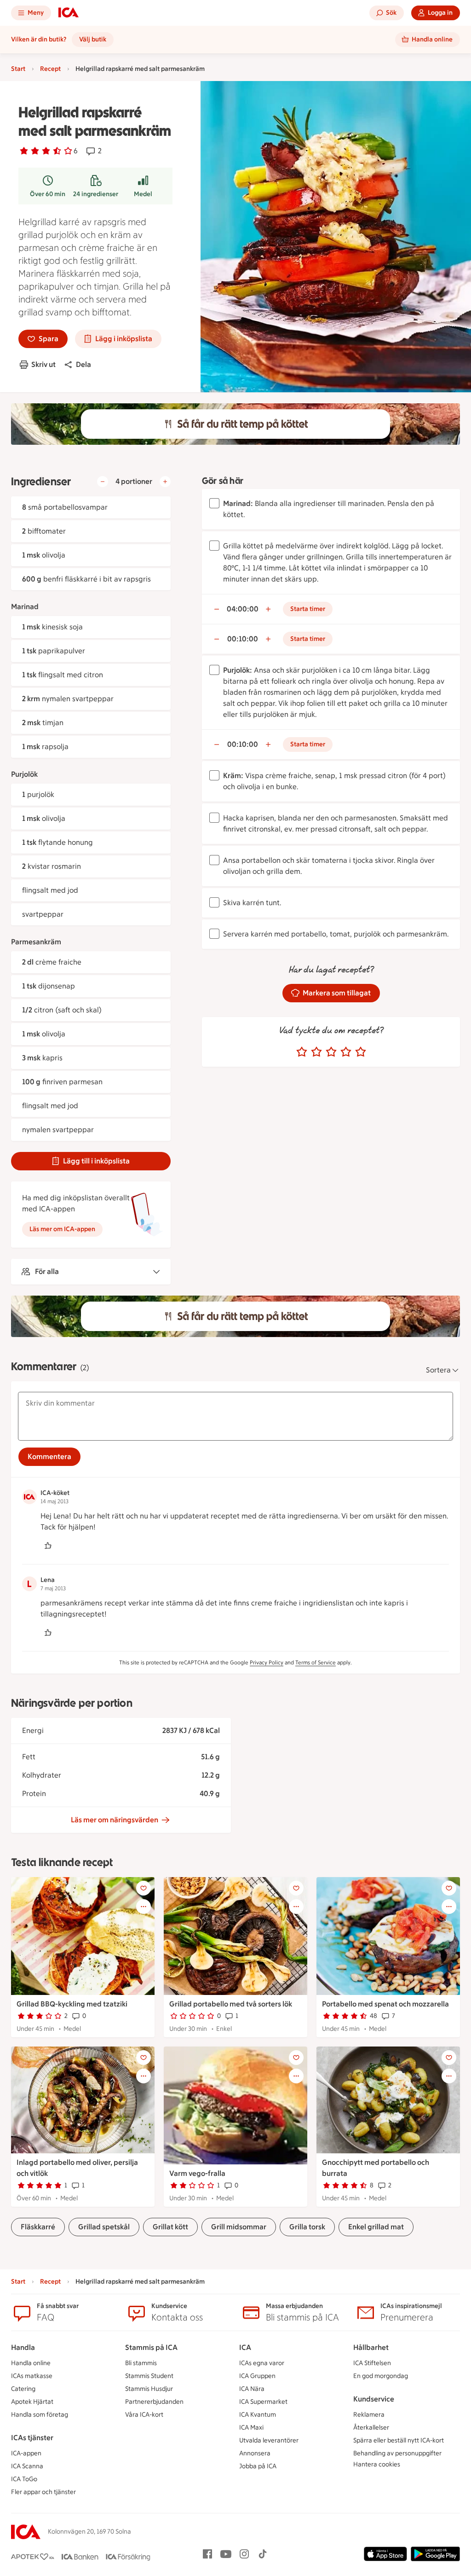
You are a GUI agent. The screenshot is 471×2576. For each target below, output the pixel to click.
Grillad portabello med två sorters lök (231, 2004)
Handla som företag (40, 2415)
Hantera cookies (377, 2464)
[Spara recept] (144, 1888)
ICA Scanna (27, 2466)
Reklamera (369, 2415)
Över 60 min (48, 194)
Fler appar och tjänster (43, 2492)
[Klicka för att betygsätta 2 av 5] (316, 1052)
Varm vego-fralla (197, 2173)
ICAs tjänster (32, 2438)
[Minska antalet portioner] (103, 482)
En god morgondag (381, 2376)
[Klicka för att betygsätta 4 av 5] (346, 1052)
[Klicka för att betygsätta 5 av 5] (361, 1052)
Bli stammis (141, 2363)
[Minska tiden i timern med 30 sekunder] (217, 609)
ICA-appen (26, 2453)
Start (18, 69)
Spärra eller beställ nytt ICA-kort (399, 2440)
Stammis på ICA (151, 2347)
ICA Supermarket (263, 2402)
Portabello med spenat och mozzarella (385, 2004)
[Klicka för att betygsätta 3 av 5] (331, 1052)
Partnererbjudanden (154, 2402)
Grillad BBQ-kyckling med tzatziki (72, 2004)
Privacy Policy (267, 1663)
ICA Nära (252, 2389)
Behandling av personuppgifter (397, 2453)
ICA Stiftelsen (372, 2363)
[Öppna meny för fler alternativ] (144, 1907)
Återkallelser (371, 2428)
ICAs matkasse (32, 2376)
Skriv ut (43, 364)
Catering (23, 2389)
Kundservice (374, 2399)
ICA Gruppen (257, 2376)
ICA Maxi (251, 2428)
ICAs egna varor (262, 2363)
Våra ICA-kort (144, 2415)
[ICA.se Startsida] (69, 13)
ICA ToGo (24, 2479)
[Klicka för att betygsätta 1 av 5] (302, 1052)
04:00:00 (243, 609)
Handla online (31, 2363)
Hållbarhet (371, 2347)
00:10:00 (243, 639)
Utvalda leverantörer (269, 2440)
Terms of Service (316, 1663)
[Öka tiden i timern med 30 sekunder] (268, 609)
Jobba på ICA (258, 2466)
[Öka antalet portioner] (165, 482)
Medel (143, 194)
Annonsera (255, 2453)
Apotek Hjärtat (32, 2402)
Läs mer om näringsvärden (115, 1820)
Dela (83, 364)
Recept (50, 69)
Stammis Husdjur (149, 2389)
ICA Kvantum (258, 2415)
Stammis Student (149, 2376)
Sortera (438, 1370)
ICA (245, 2347)
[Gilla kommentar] (48, 1546)
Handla (23, 2347)
